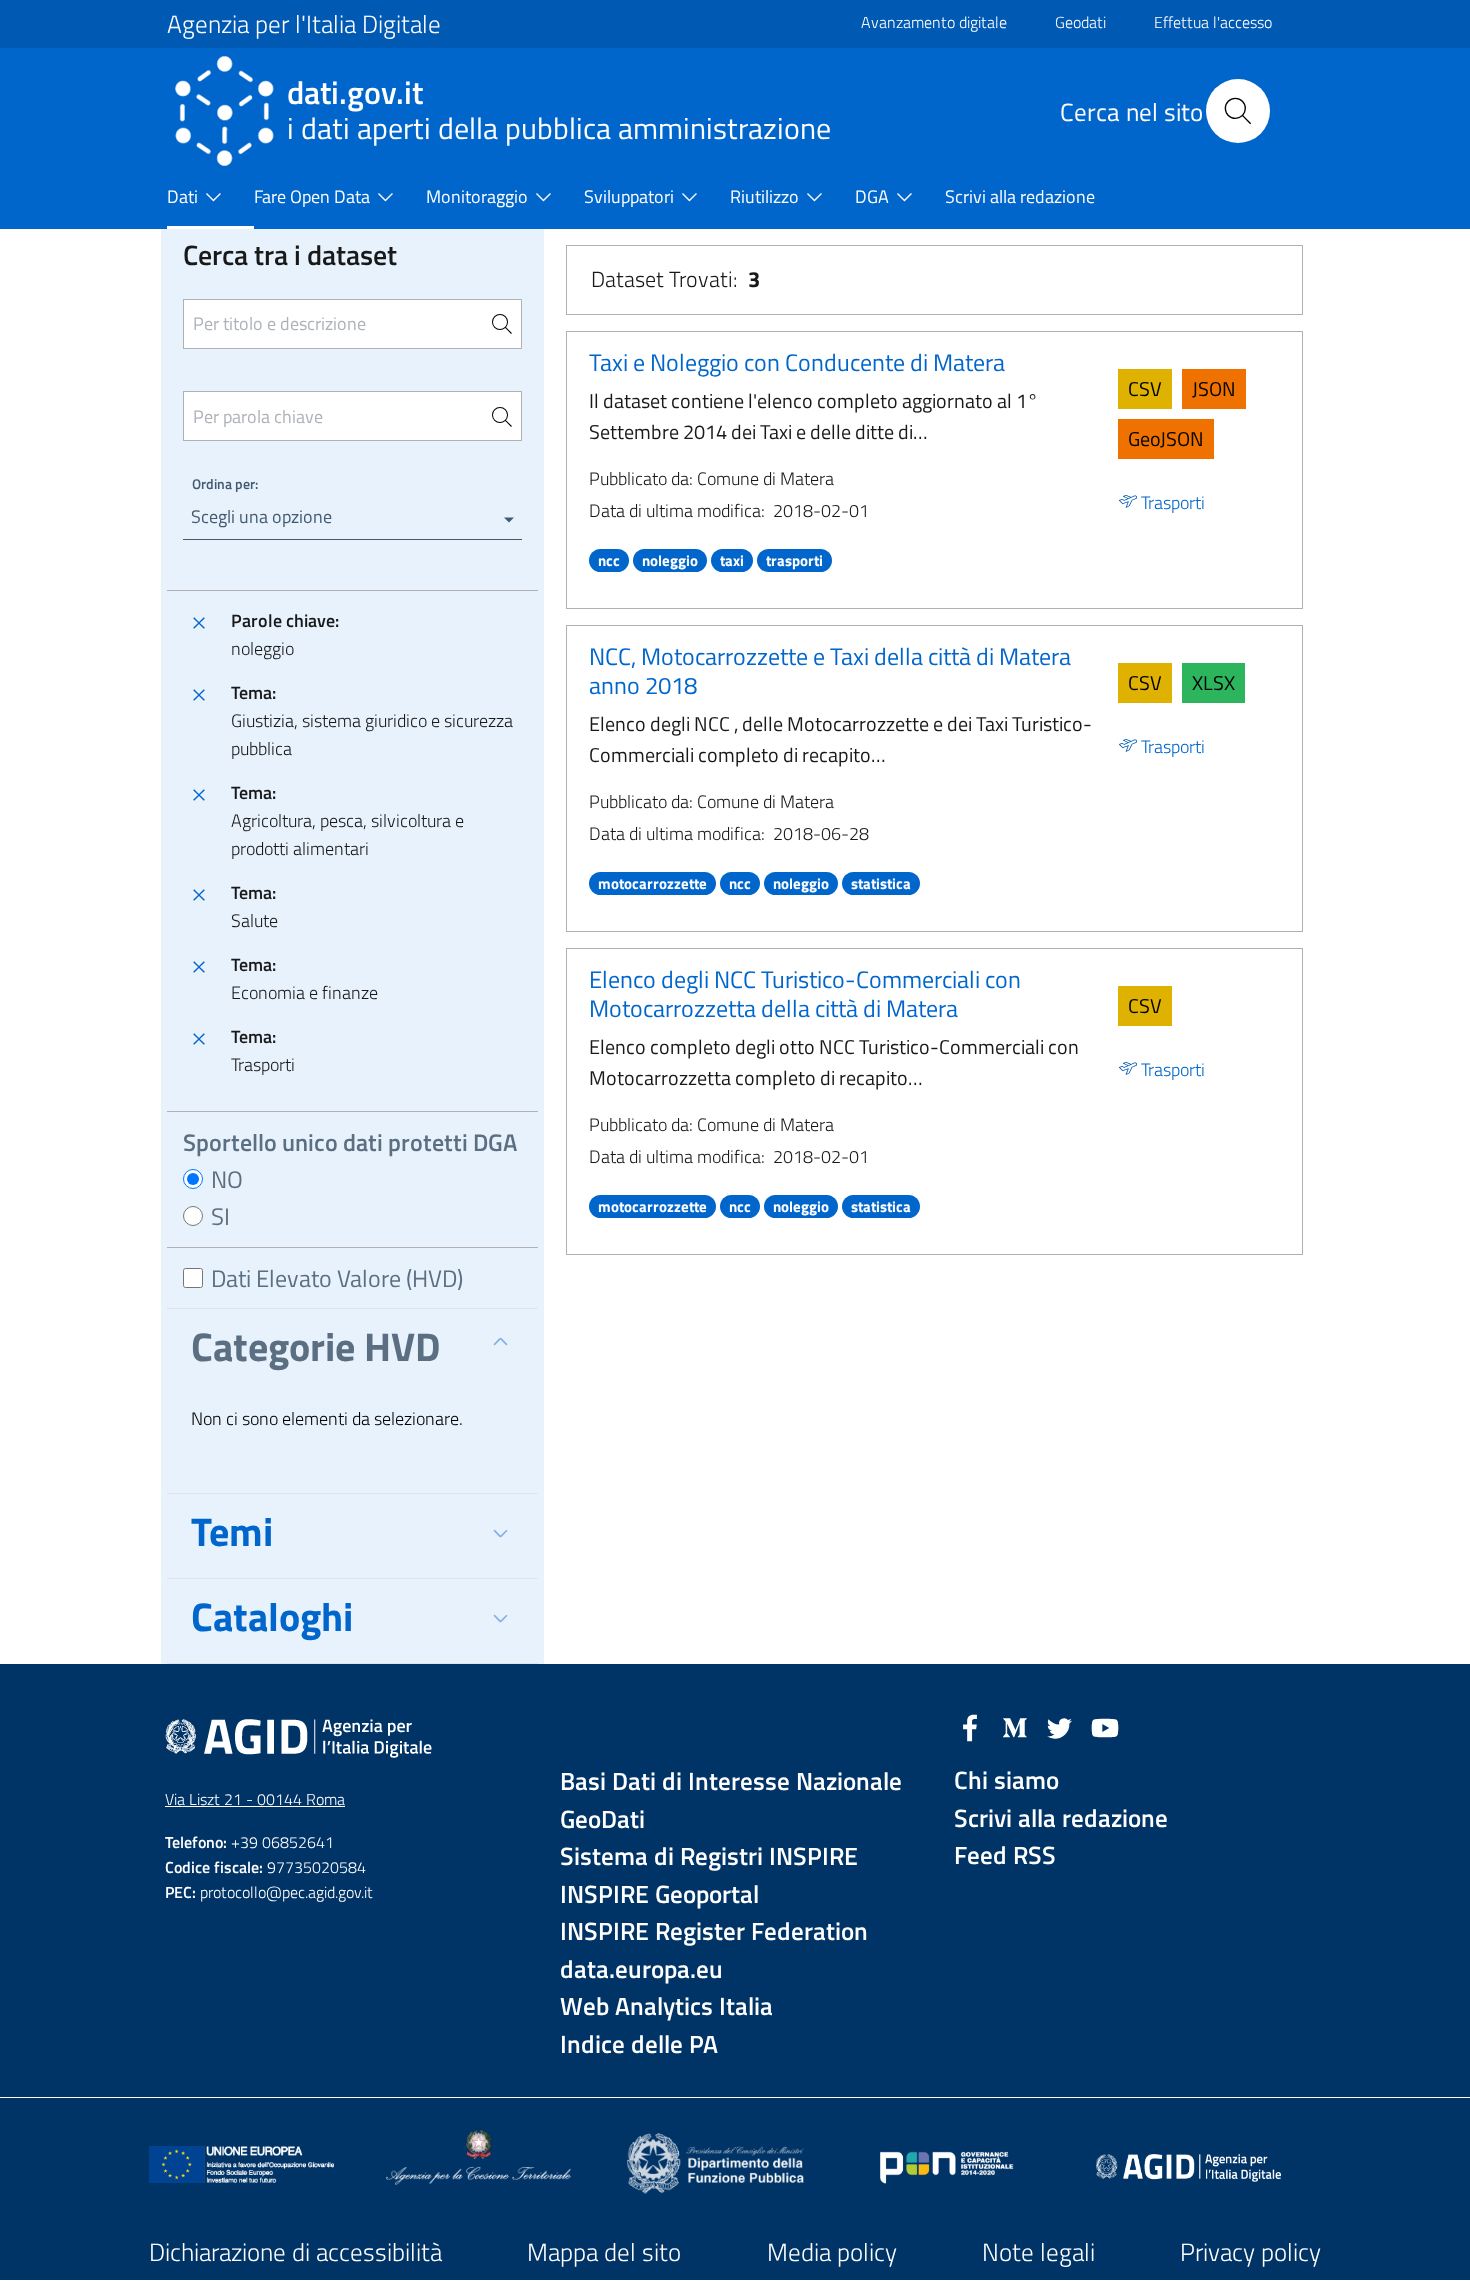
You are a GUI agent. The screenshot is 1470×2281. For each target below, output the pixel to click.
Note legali (1038, 2252)
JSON (1214, 388)
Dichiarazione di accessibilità (295, 2252)
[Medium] (1015, 1726)
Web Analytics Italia (666, 2006)
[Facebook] (970, 1726)
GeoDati (602, 1819)
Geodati (1080, 22)
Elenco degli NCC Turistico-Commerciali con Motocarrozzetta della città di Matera (805, 993)
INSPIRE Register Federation (714, 1931)
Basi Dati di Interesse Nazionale (731, 1781)
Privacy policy (1250, 2252)
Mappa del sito (604, 2252)
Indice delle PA (639, 2044)
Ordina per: (225, 483)
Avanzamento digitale (934, 22)
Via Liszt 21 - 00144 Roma (255, 1799)
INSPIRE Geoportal (659, 1894)
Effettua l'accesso (1213, 22)
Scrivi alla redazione (1061, 1818)
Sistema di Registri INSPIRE (709, 1856)
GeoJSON (1166, 438)
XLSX (1213, 682)
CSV (1145, 388)
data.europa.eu (641, 1969)
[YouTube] (1105, 1726)
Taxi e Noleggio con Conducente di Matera (797, 362)
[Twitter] (1060, 1726)
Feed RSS (1005, 1855)
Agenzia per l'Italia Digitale (304, 24)
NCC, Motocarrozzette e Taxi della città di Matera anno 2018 (830, 670)
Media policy (832, 2252)
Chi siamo (1006, 1780)
